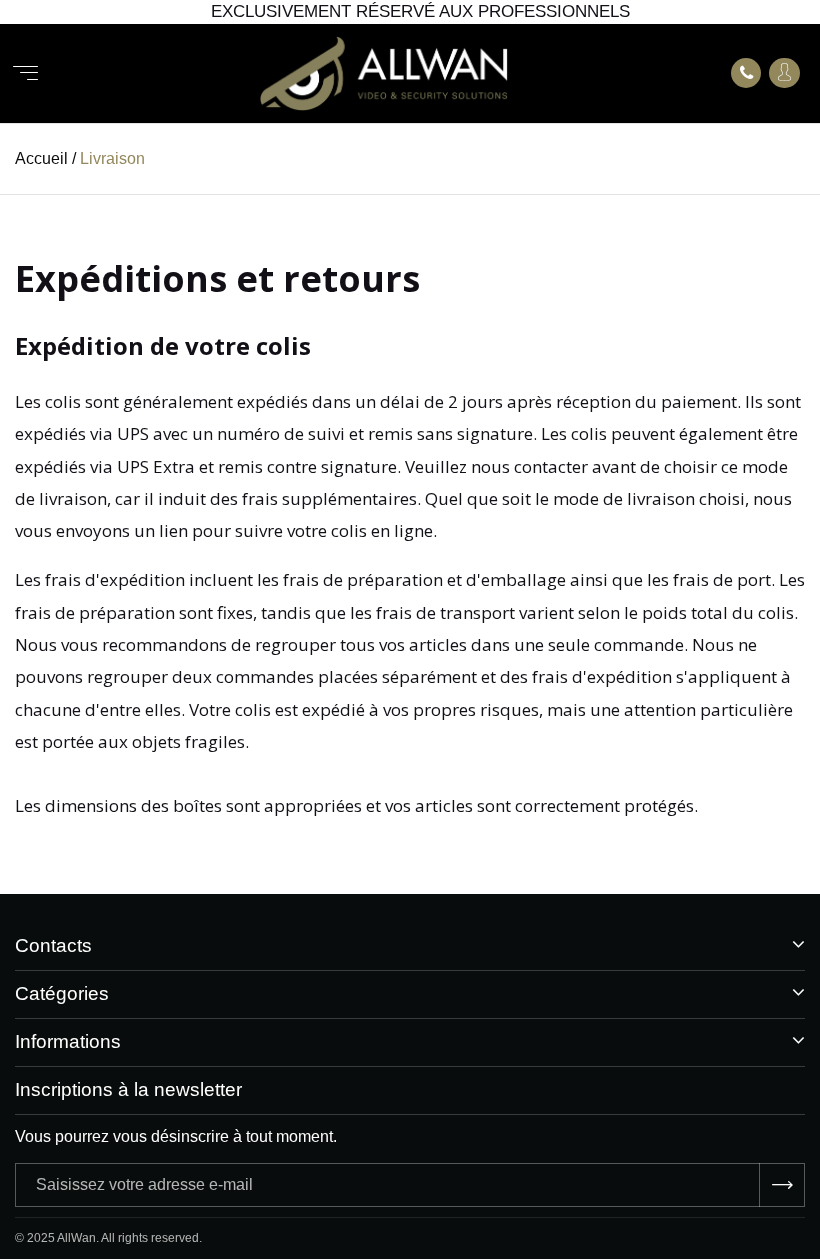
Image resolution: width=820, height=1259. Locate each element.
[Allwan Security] (384, 73)
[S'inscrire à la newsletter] (782, 1185)
